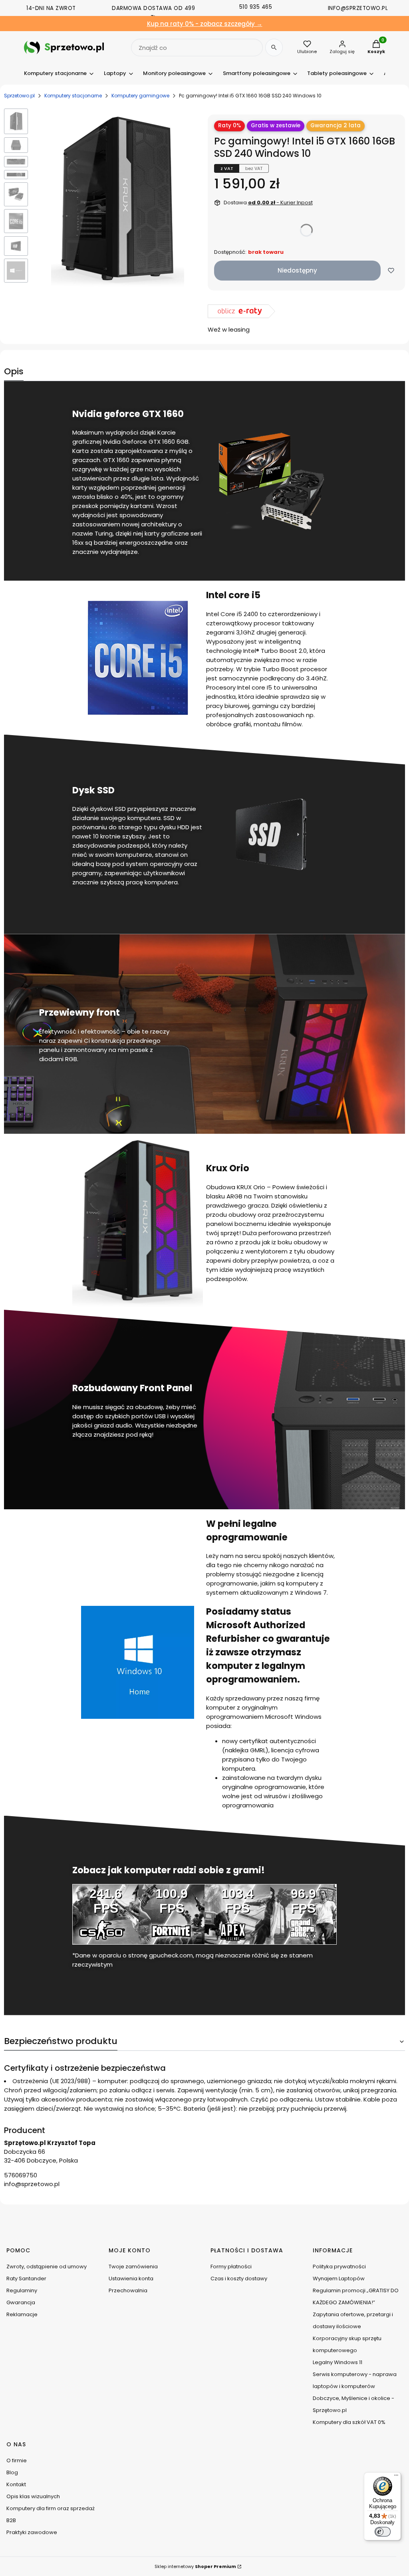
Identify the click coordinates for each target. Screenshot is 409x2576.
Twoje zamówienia (133, 2267)
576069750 (21, 2175)
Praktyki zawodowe (32, 2532)
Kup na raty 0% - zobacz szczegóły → (205, 24)
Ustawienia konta (131, 2278)
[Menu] (396, 2477)
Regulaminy (22, 2290)
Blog (12, 2472)
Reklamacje (22, 2314)
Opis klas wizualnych (33, 2496)
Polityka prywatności (339, 2267)
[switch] (383, 2532)
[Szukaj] (274, 47)
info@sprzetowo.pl (32, 2184)
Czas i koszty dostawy (239, 2278)
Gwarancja (21, 2302)
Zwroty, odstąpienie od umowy (47, 2267)
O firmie (17, 2460)
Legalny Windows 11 (338, 2362)
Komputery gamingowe (140, 96)
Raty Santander (26, 2278)
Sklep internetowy (195, 2566)
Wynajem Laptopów (339, 2278)
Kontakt (16, 2484)
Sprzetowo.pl (19, 96)
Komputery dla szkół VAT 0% (349, 2422)
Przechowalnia (128, 2290)
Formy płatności (231, 2267)
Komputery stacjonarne (73, 96)
